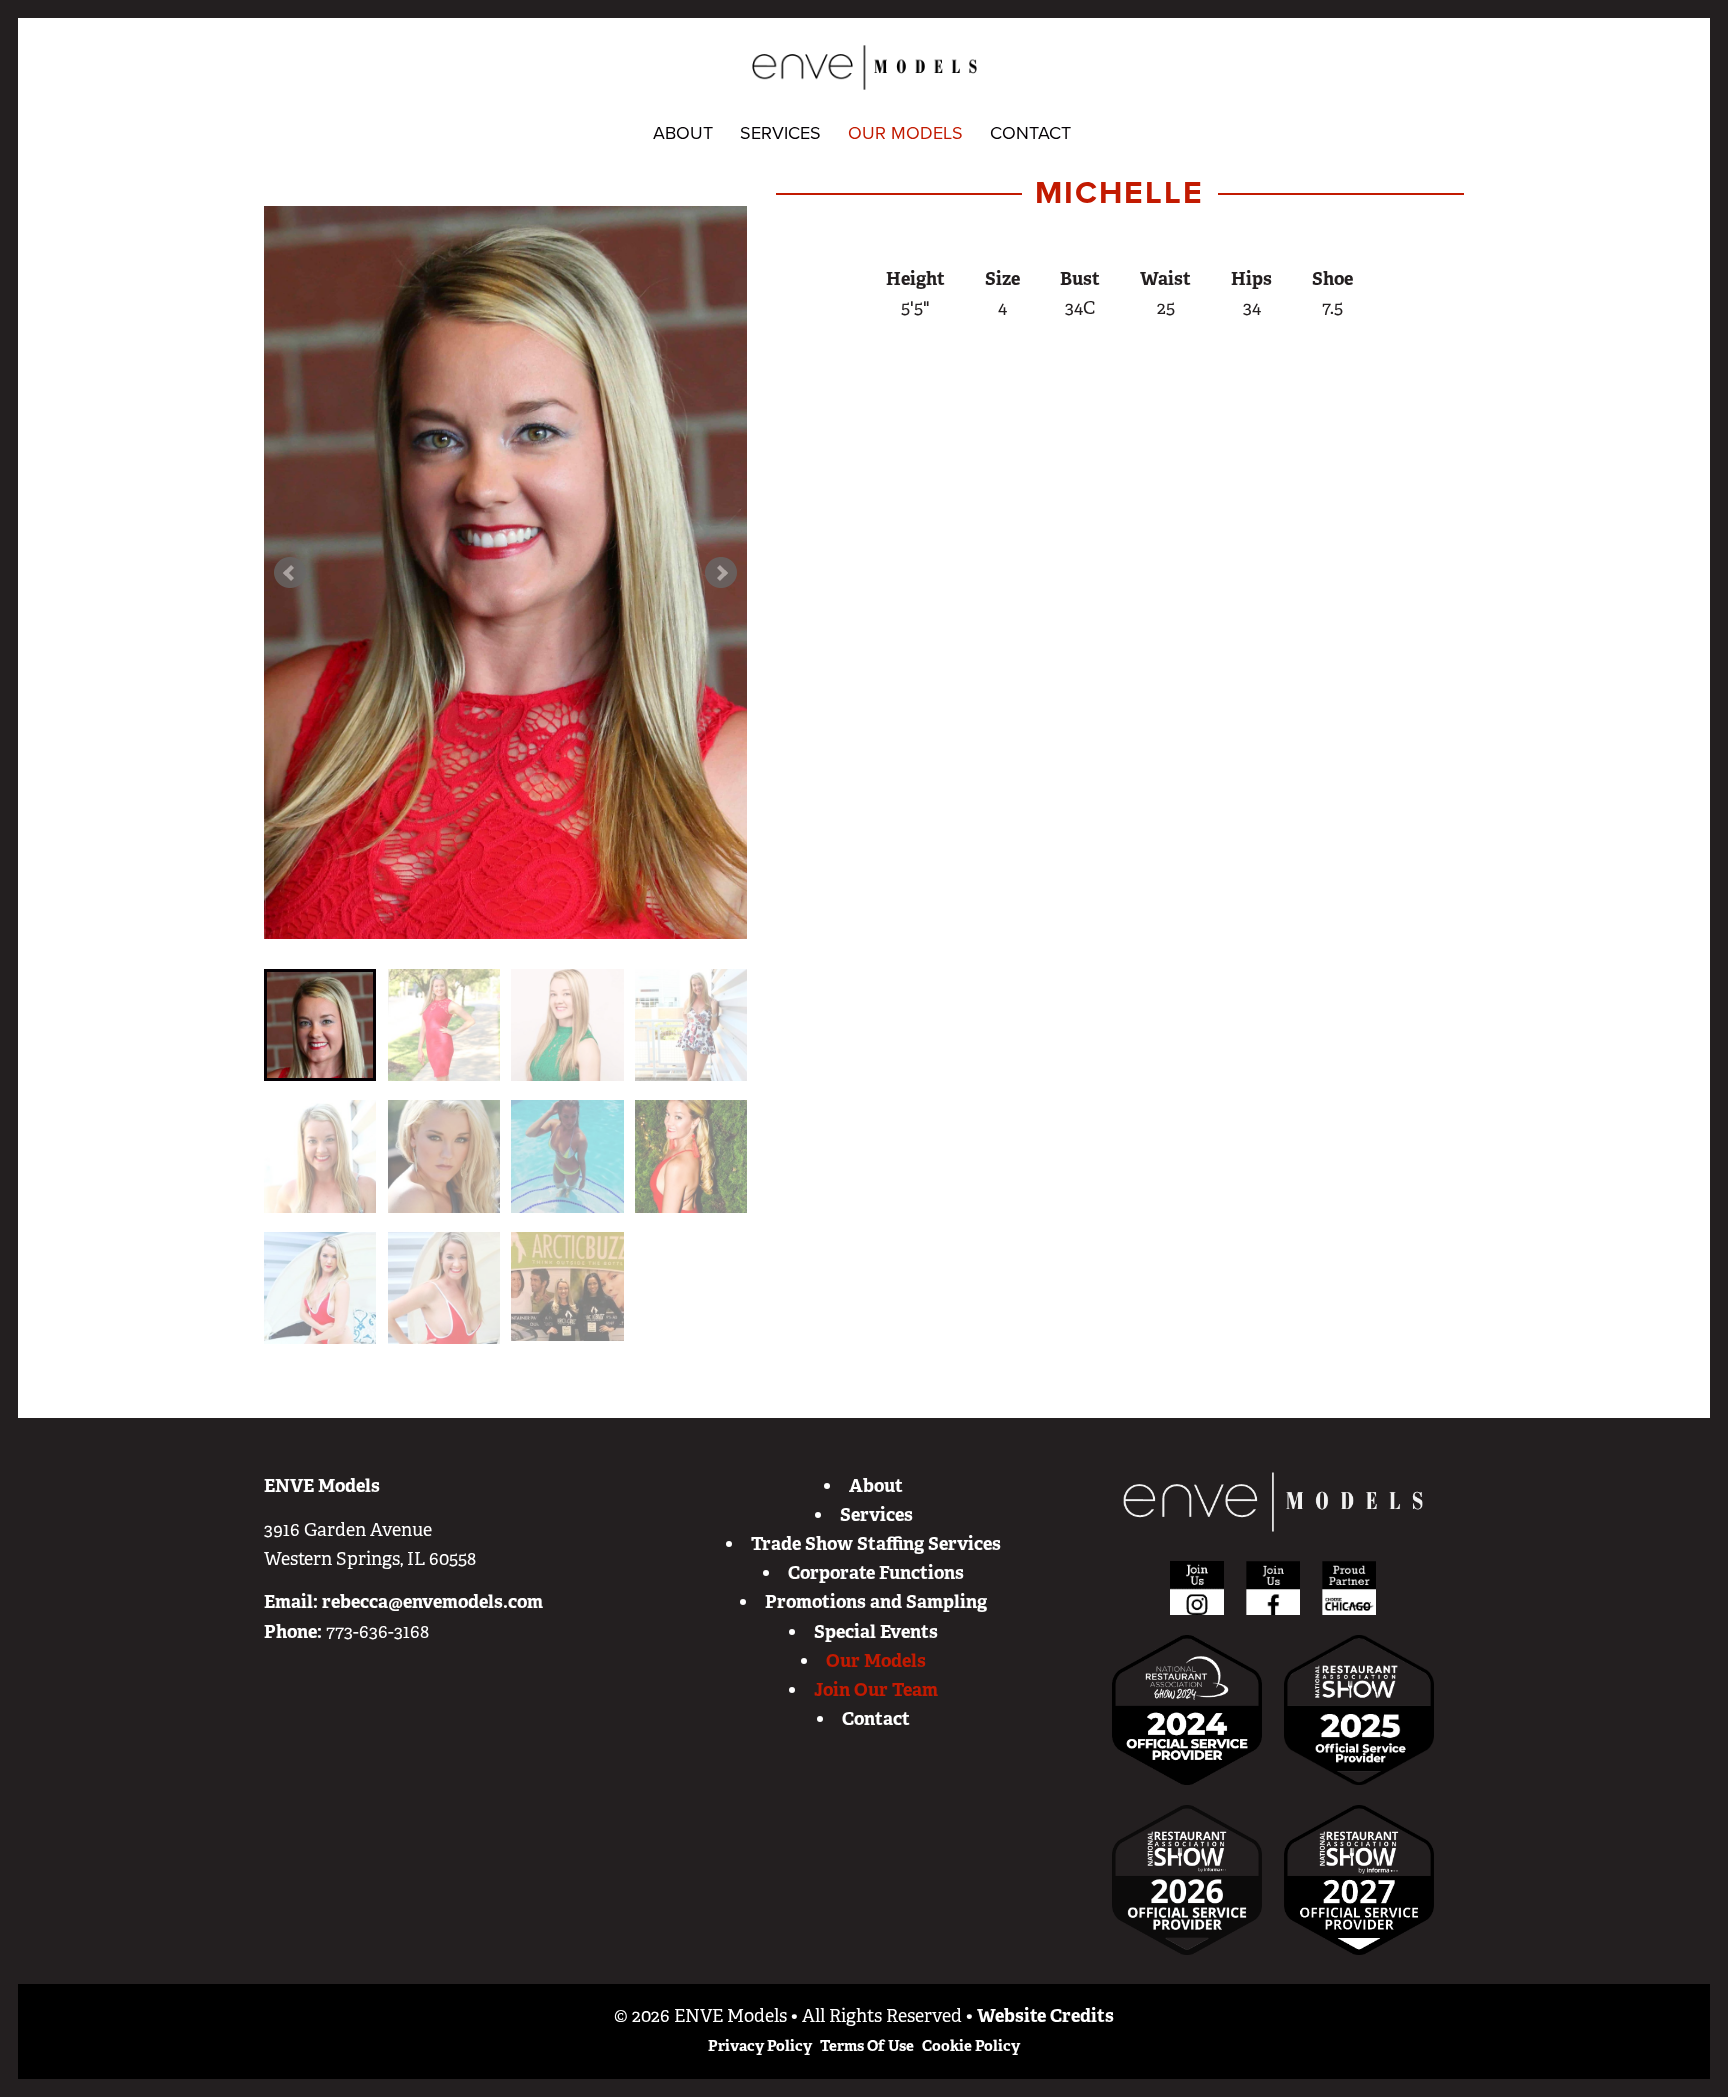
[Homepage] (1273, 1502)
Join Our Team (876, 1690)
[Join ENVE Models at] (1359, 1709)
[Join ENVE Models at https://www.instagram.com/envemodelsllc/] (1197, 1587)
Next (721, 573)
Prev (290, 573)
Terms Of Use (867, 2046)
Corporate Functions (876, 1573)
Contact (1030, 133)
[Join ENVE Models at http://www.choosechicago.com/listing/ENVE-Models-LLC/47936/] (1349, 1587)
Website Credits (1045, 2016)
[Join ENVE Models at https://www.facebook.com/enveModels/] (1273, 1587)
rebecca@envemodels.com (432, 1602)
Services (780, 133)
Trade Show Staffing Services (876, 1544)
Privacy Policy (760, 2046)
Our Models (905, 133)
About (683, 133)
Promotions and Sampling (876, 1602)
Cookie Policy (971, 2046)
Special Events (876, 1632)
